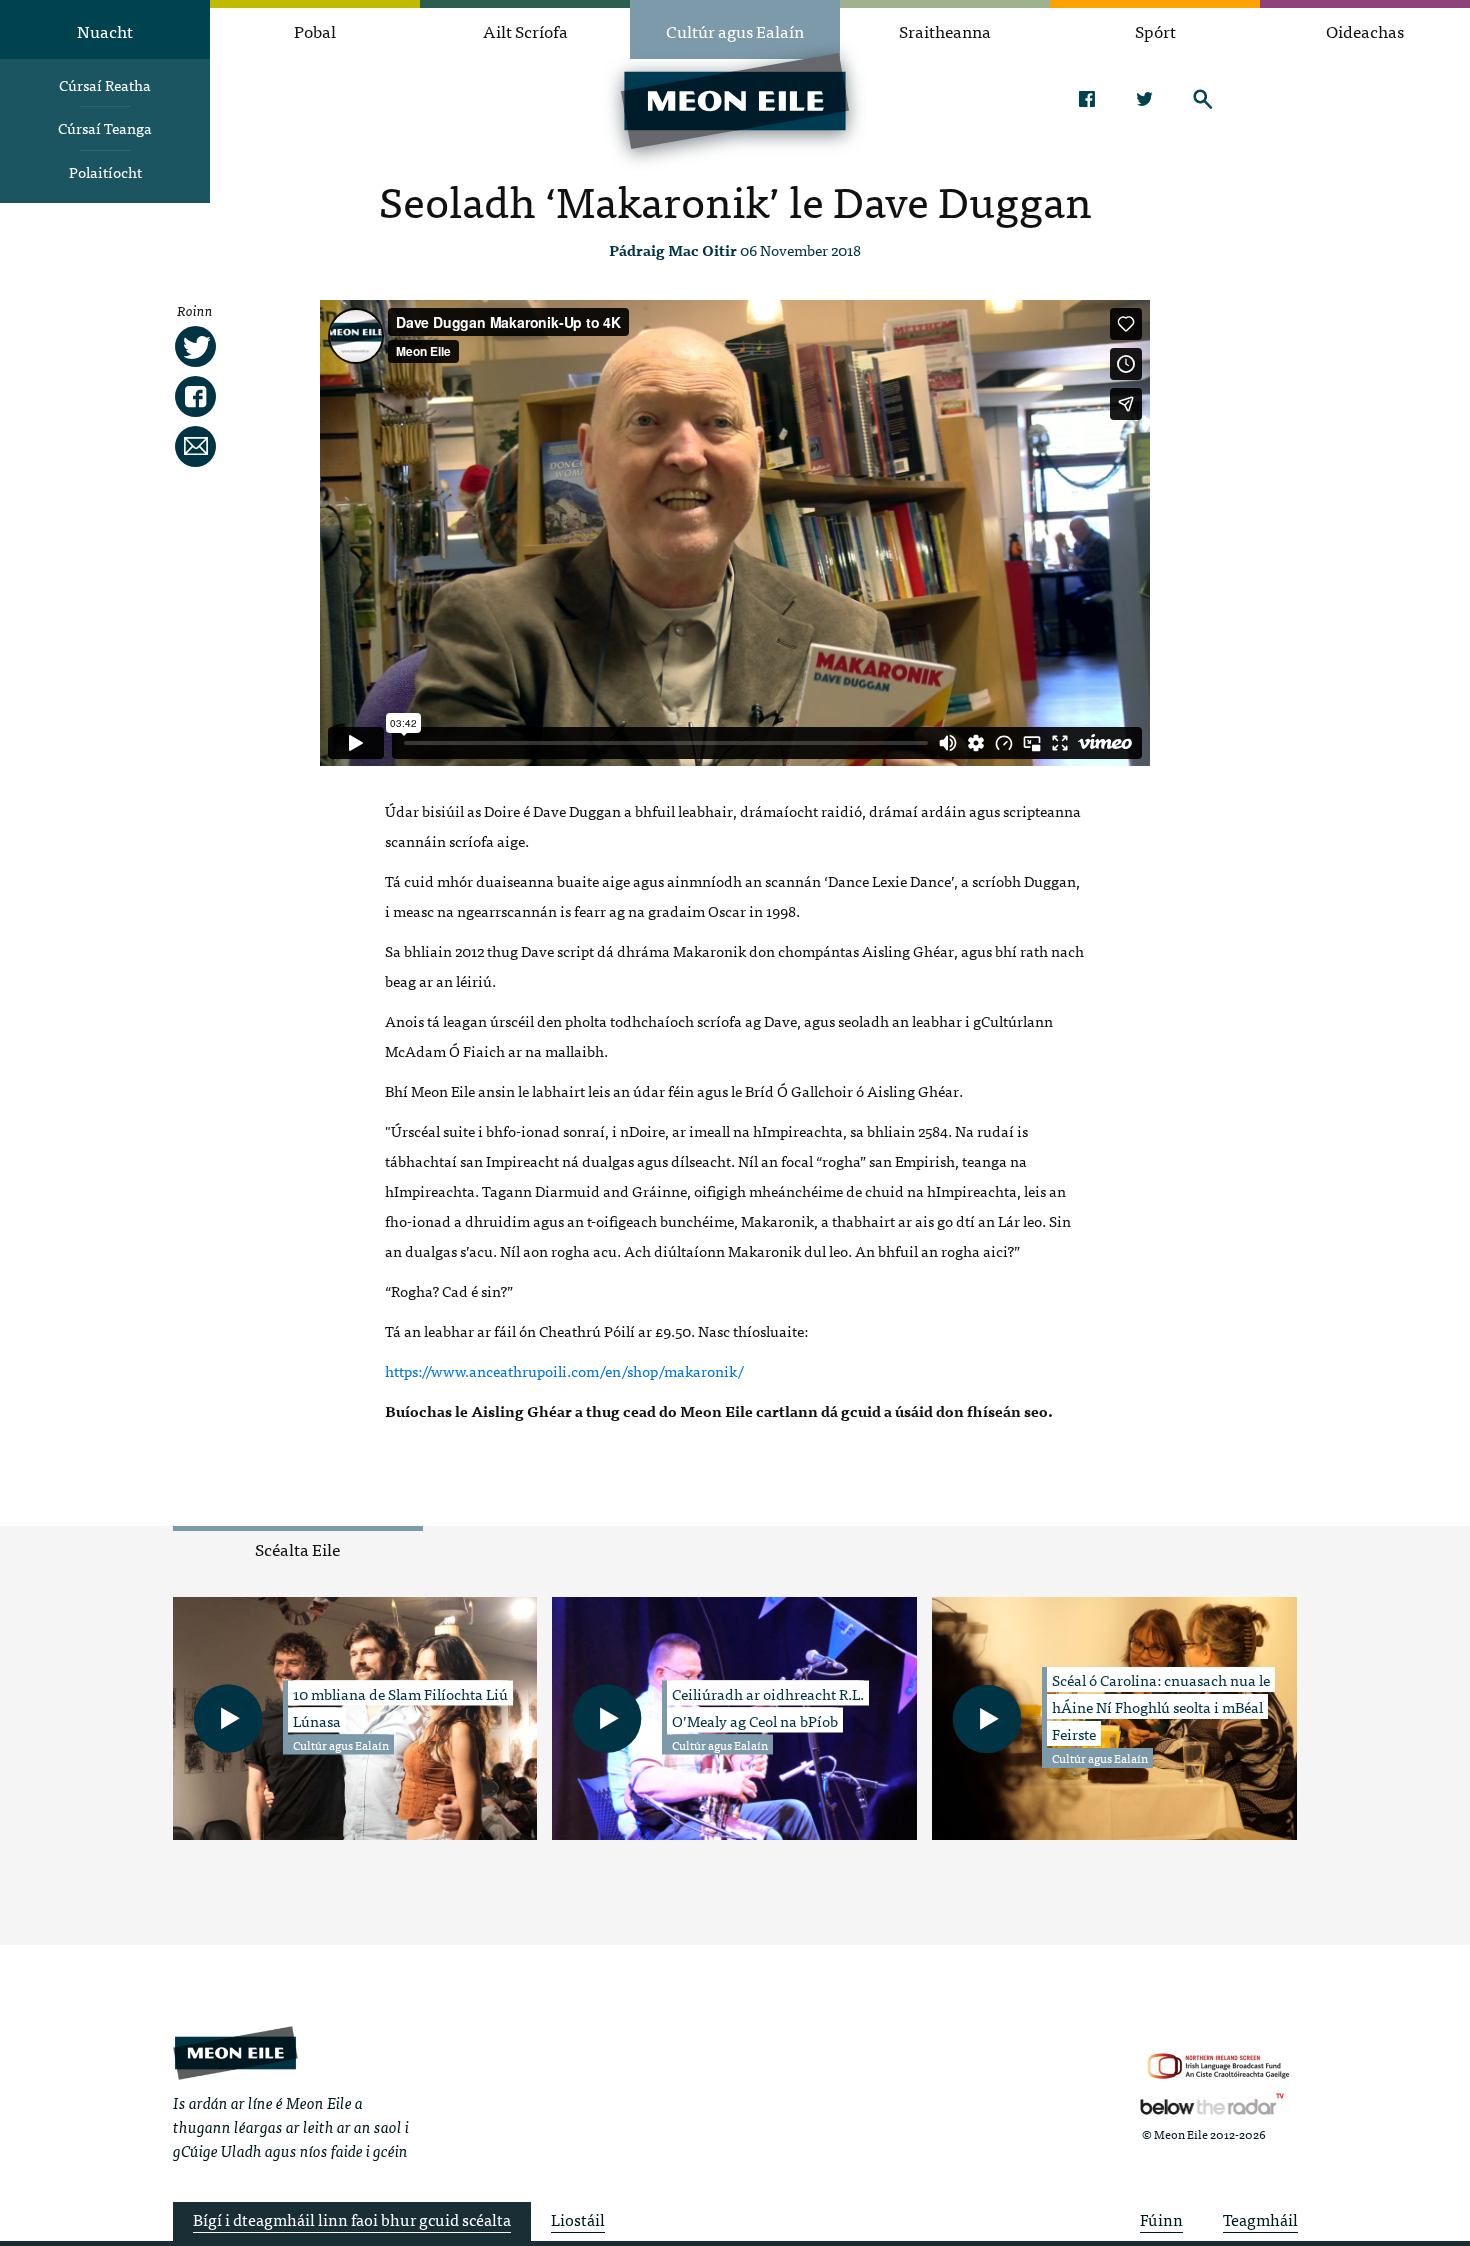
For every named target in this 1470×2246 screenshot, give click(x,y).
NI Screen (1218, 2066)
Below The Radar (1212, 2104)
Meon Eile (235, 2052)
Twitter (1144, 99)
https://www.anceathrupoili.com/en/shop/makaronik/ (564, 1370)
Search (1202, 99)
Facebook (1086, 99)
